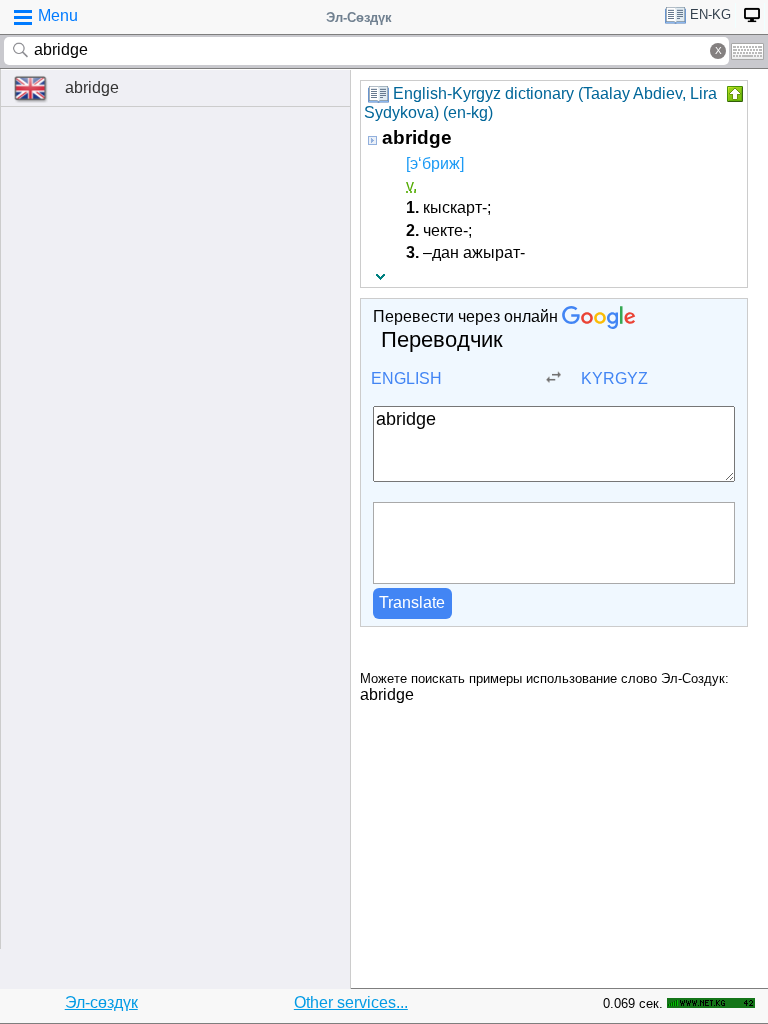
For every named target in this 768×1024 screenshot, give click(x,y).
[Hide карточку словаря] (733, 94)
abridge (92, 87)
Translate (412, 602)
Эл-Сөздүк (359, 17)
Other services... (351, 1002)
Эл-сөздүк (101, 1002)
